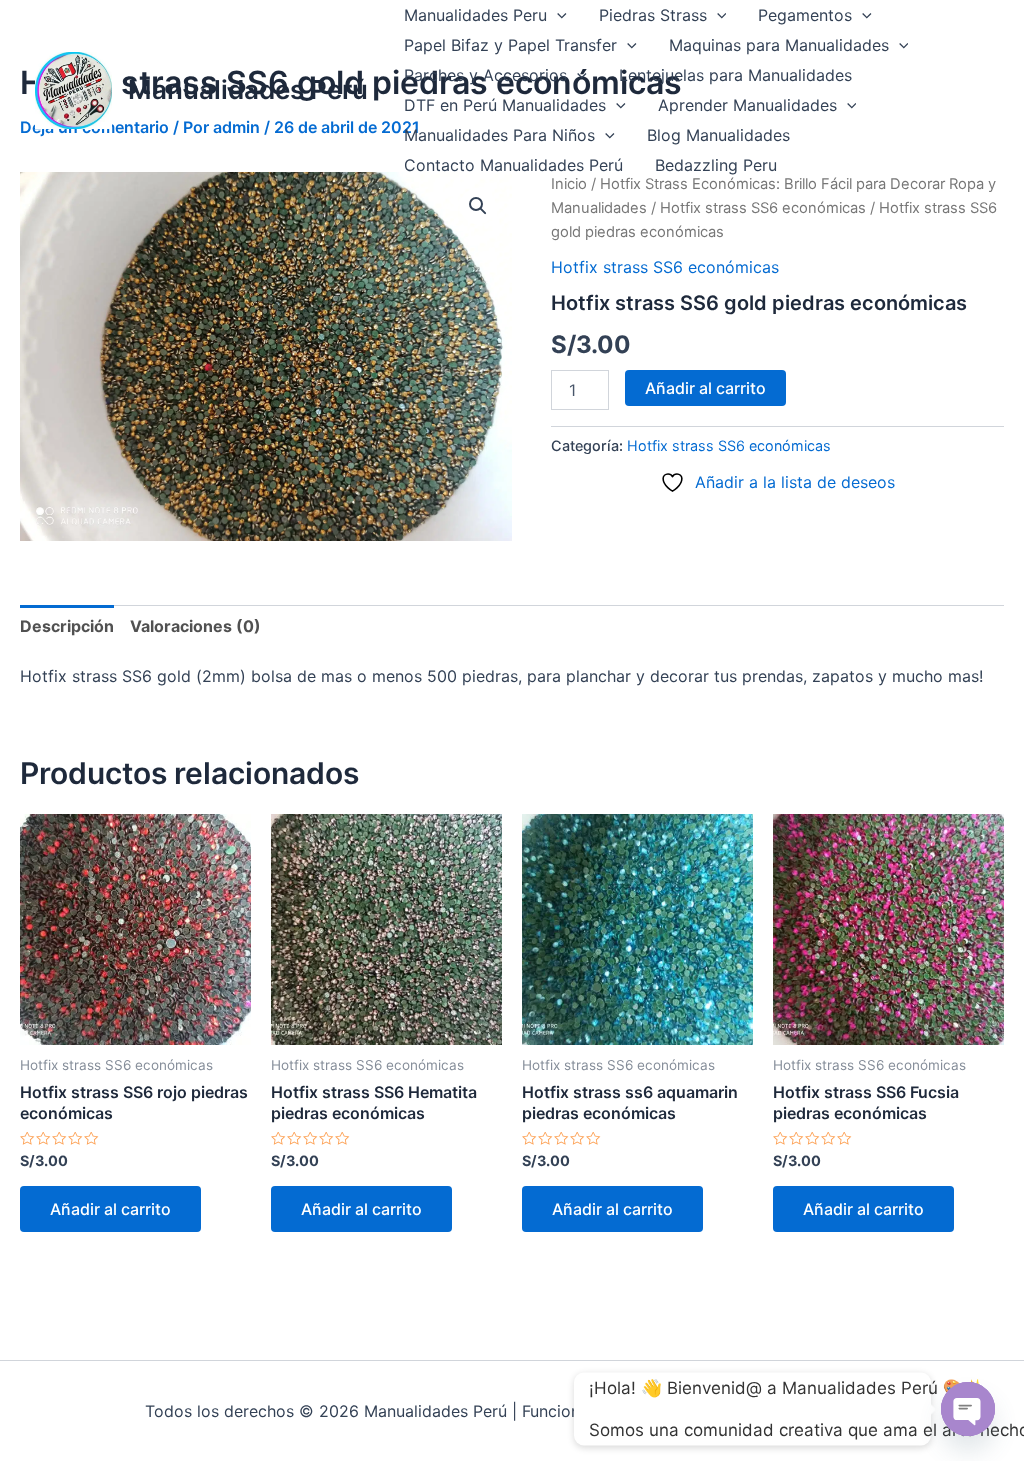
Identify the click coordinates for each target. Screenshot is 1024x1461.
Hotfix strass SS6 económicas (763, 208)
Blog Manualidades (718, 135)
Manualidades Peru (475, 15)
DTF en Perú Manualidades (505, 105)
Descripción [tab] (67, 626)
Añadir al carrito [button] (110, 1209)
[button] (478, 206)
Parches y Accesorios (485, 75)
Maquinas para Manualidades (779, 45)
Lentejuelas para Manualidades (735, 75)
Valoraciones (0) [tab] (195, 626)
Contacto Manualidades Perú (513, 165)
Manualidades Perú (248, 89)
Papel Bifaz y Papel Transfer (510, 45)
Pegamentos (805, 15)
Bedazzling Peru (716, 165)
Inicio (569, 184)
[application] (557, 15)
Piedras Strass (653, 15)
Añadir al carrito (705, 388)
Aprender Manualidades (747, 105)
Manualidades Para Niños (499, 135)
